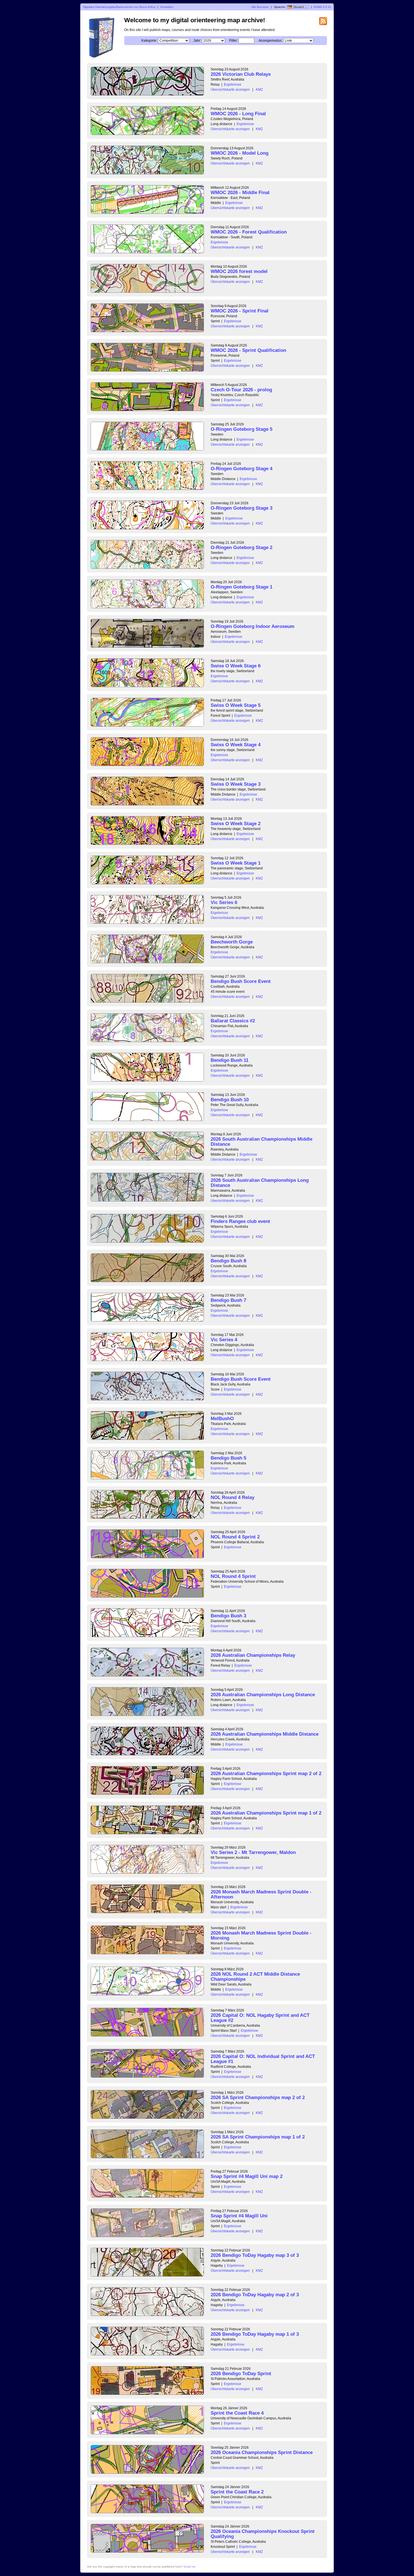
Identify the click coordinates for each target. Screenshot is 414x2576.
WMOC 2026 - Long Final (238, 114)
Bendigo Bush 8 (228, 1261)
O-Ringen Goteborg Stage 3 (241, 508)
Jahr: (197, 41)
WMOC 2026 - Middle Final (240, 193)
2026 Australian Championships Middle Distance (265, 1734)
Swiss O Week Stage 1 (236, 863)
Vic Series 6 (224, 902)
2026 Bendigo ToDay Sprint (241, 2374)
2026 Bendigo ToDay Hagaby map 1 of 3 (255, 2334)
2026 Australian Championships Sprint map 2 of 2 (266, 1774)
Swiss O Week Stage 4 (236, 745)
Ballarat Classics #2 (233, 1021)
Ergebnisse (233, 85)
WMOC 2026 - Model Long (240, 153)
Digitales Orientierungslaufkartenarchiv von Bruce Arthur (119, 7)
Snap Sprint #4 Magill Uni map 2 (247, 2176)
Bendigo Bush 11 (230, 1060)
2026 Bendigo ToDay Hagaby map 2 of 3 (255, 2295)
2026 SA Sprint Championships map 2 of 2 (258, 2098)
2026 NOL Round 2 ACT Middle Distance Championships (255, 1977)
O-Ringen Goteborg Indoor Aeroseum (252, 626)
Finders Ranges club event (240, 1221)
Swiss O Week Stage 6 (236, 666)
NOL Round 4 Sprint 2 (235, 1537)
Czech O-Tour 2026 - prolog (241, 390)
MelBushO (222, 1419)
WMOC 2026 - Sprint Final (240, 311)
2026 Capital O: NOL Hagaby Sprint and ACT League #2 (260, 2018)
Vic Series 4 (224, 1340)
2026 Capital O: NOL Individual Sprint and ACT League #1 (263, 2059)
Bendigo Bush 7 (228, 1300)
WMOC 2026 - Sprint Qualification (248, 350)
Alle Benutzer (260, 7)
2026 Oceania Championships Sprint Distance (262, 2452)
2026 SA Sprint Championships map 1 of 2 (258, 2137)
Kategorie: (149, 41)
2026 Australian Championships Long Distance (263, 1695)
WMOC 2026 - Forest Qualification (249, 232)
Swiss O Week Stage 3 (236, 784)
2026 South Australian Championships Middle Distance (261, 1142)
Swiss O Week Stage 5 (236, 705)
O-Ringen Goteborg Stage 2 (241, 548)
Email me (190, 2567)
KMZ (259, 90)
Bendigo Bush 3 (228, 1616)
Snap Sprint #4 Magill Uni (239, 2216)
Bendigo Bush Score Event (241, 981)
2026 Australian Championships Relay (253, 1655)
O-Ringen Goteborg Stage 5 (241, 429)
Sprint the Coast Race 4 (237, 2413)
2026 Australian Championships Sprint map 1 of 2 (266, 1813)
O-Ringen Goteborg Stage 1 (241, 587)
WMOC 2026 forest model (239, 271)
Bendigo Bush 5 (228, 1458)
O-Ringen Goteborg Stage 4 (241, 469)
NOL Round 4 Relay (232, 1497)
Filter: (233, 41)
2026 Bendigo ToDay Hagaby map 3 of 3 (255, 2255)
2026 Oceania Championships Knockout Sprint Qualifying (263, 2534)
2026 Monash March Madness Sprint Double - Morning (261, 1936)
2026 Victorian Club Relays (241, 74)
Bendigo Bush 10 (230, 1100)
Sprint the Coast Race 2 (237, 2492)
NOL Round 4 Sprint (233, 1576)
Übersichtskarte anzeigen (230, 90)
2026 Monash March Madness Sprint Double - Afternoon (261, 1894)
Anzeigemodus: (271, 41)
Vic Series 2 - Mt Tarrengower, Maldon (253, 1852)
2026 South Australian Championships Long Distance (260, 1183)
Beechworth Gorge (232, 942)
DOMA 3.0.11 (322, 7)
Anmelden (167, 7)
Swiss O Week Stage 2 (236, 824)
